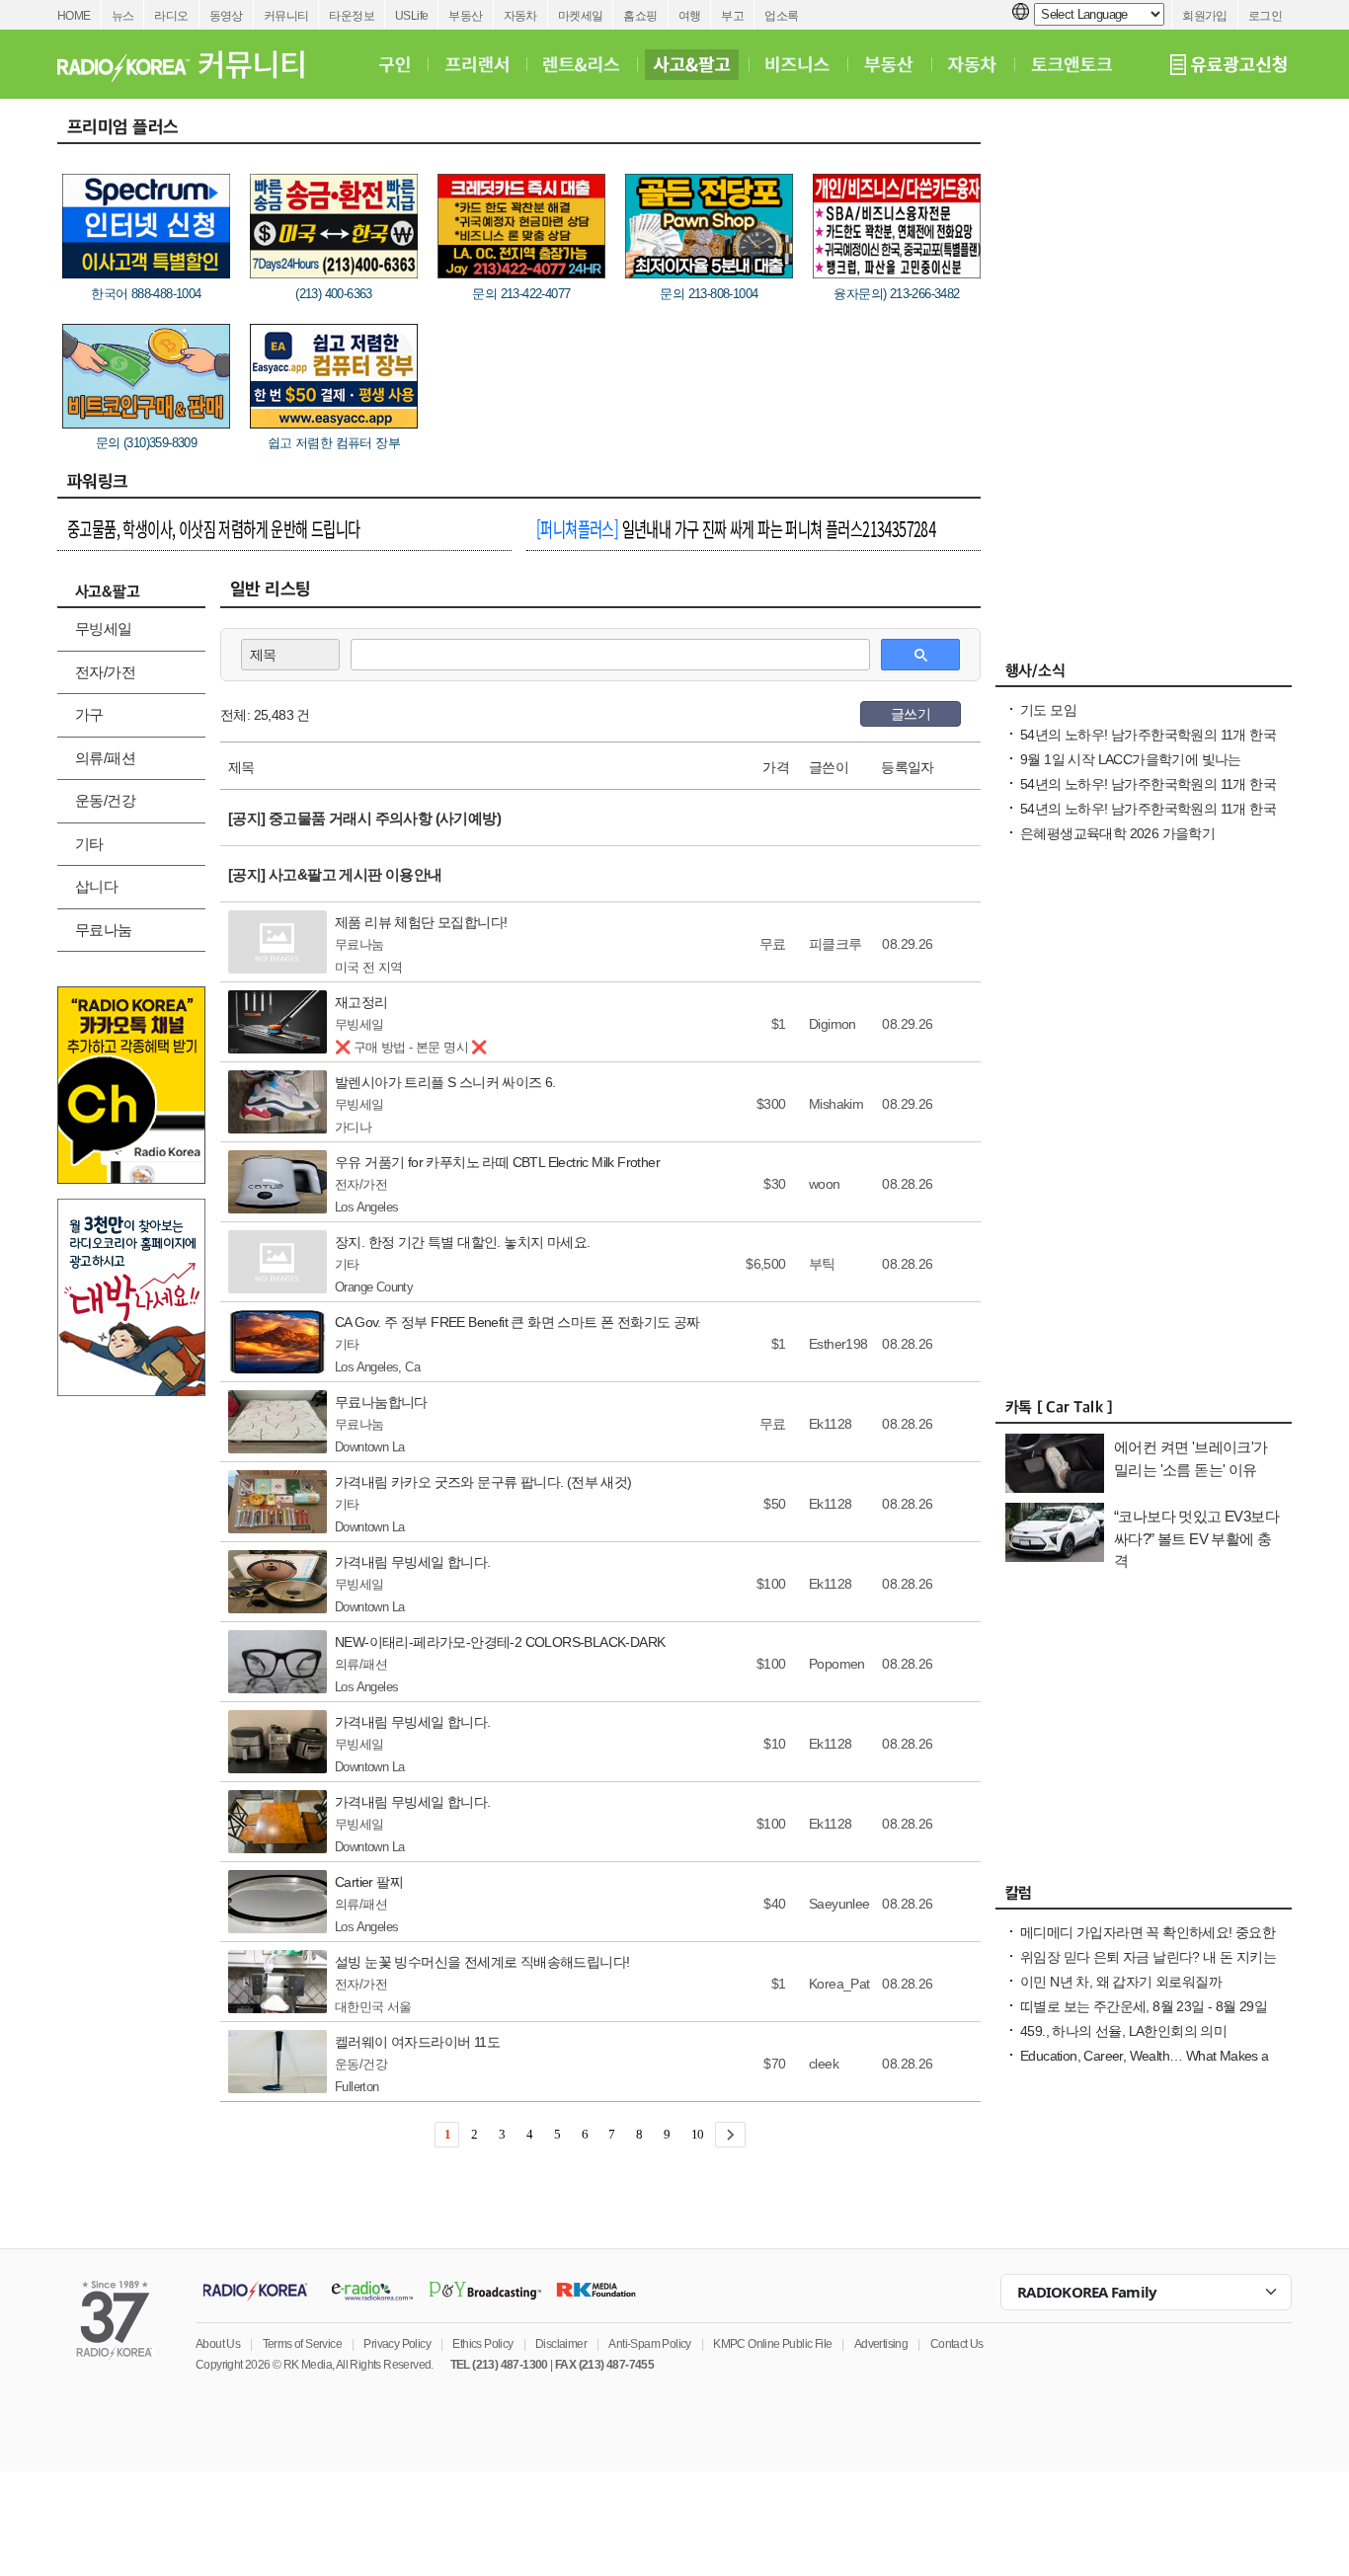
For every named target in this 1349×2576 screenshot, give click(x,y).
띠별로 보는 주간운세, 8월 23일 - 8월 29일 (1144, 2006)
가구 (89, 714)
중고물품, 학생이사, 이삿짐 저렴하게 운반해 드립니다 (214, 528)
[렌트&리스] (581, 64)
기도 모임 (1048, 710)
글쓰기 (911, 714)
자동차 (520, 16)
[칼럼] (1144, 1898)
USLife (411, 16)
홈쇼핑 (640, 16)
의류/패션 (105, 758)
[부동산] (889, 64)
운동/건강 (105, 800)
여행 (690, 16)
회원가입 (1205, 16)
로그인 (1265, 16)
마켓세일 (581, 16)
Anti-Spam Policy (649, 2344)
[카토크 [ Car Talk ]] (1144, 1412)
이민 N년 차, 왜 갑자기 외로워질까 (1121, 1982)
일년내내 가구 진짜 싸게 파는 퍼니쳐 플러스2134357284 (736, 528)
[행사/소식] (1144, 675)
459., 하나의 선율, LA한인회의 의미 (1123, 2031)
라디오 (171, 16)
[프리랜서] (476, 64)
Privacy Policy (397, 2344)
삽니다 (96, 886)
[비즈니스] (797, 64)
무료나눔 (104, 930)
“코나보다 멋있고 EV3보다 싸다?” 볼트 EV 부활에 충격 (1196, 1538)
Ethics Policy (482, 2344)
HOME (74, 16)
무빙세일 (104, 628)
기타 (89, 844)
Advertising (881, 2344)
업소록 (781, 16)
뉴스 (123, 16)
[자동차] (972, 64)
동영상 (226, 16)
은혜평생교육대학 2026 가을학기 (1117, 833)
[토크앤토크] (1071, 64)
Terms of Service (302, 2344)
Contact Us (957, 2344)
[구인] (395, 64)
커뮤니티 (286, 16)
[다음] (730, 2135)
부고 (732, 16)
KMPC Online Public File (772, 2344)
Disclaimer (561, 2344)
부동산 (465, 16)
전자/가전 (105, 672)
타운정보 (352, 16)
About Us (218, 2344)
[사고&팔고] (692, 64)
